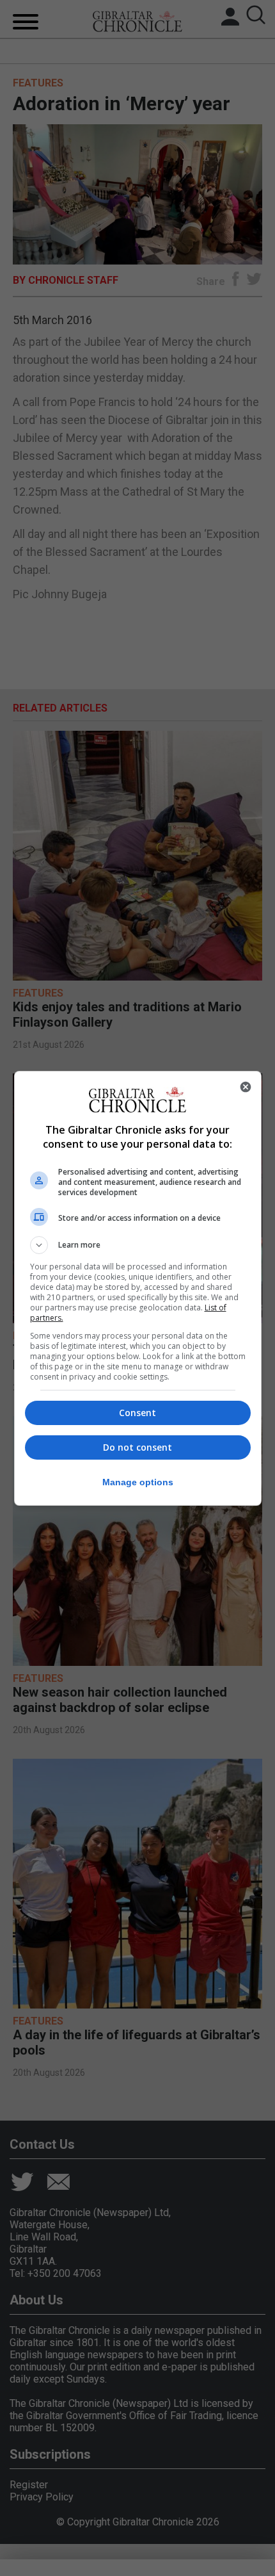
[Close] (246, 1087)
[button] (138, 1245)
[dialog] (138, 1288)
